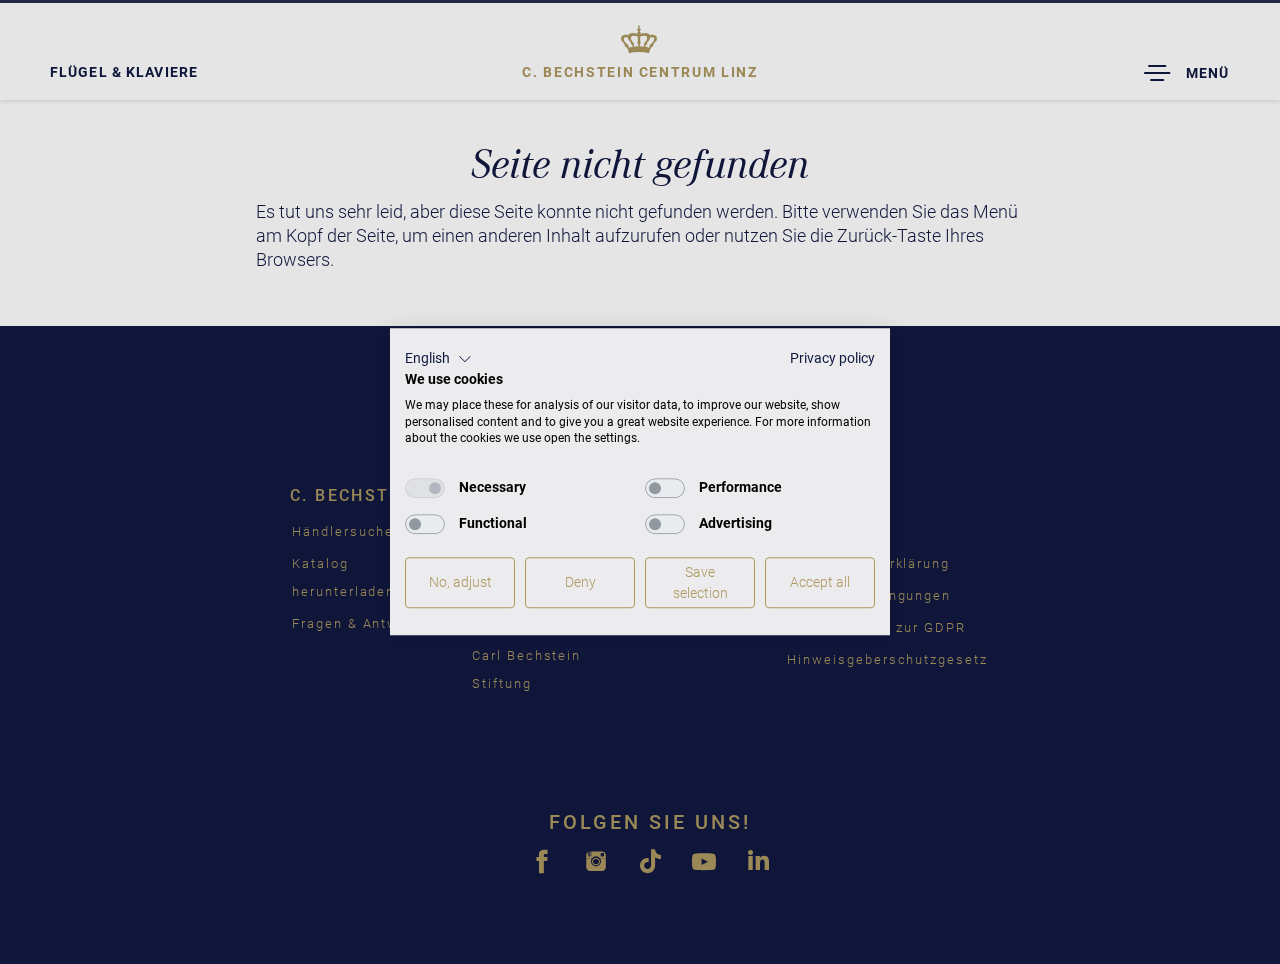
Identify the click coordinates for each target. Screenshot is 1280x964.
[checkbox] (425, 488)
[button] (438, 359)
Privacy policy (832, 358)
